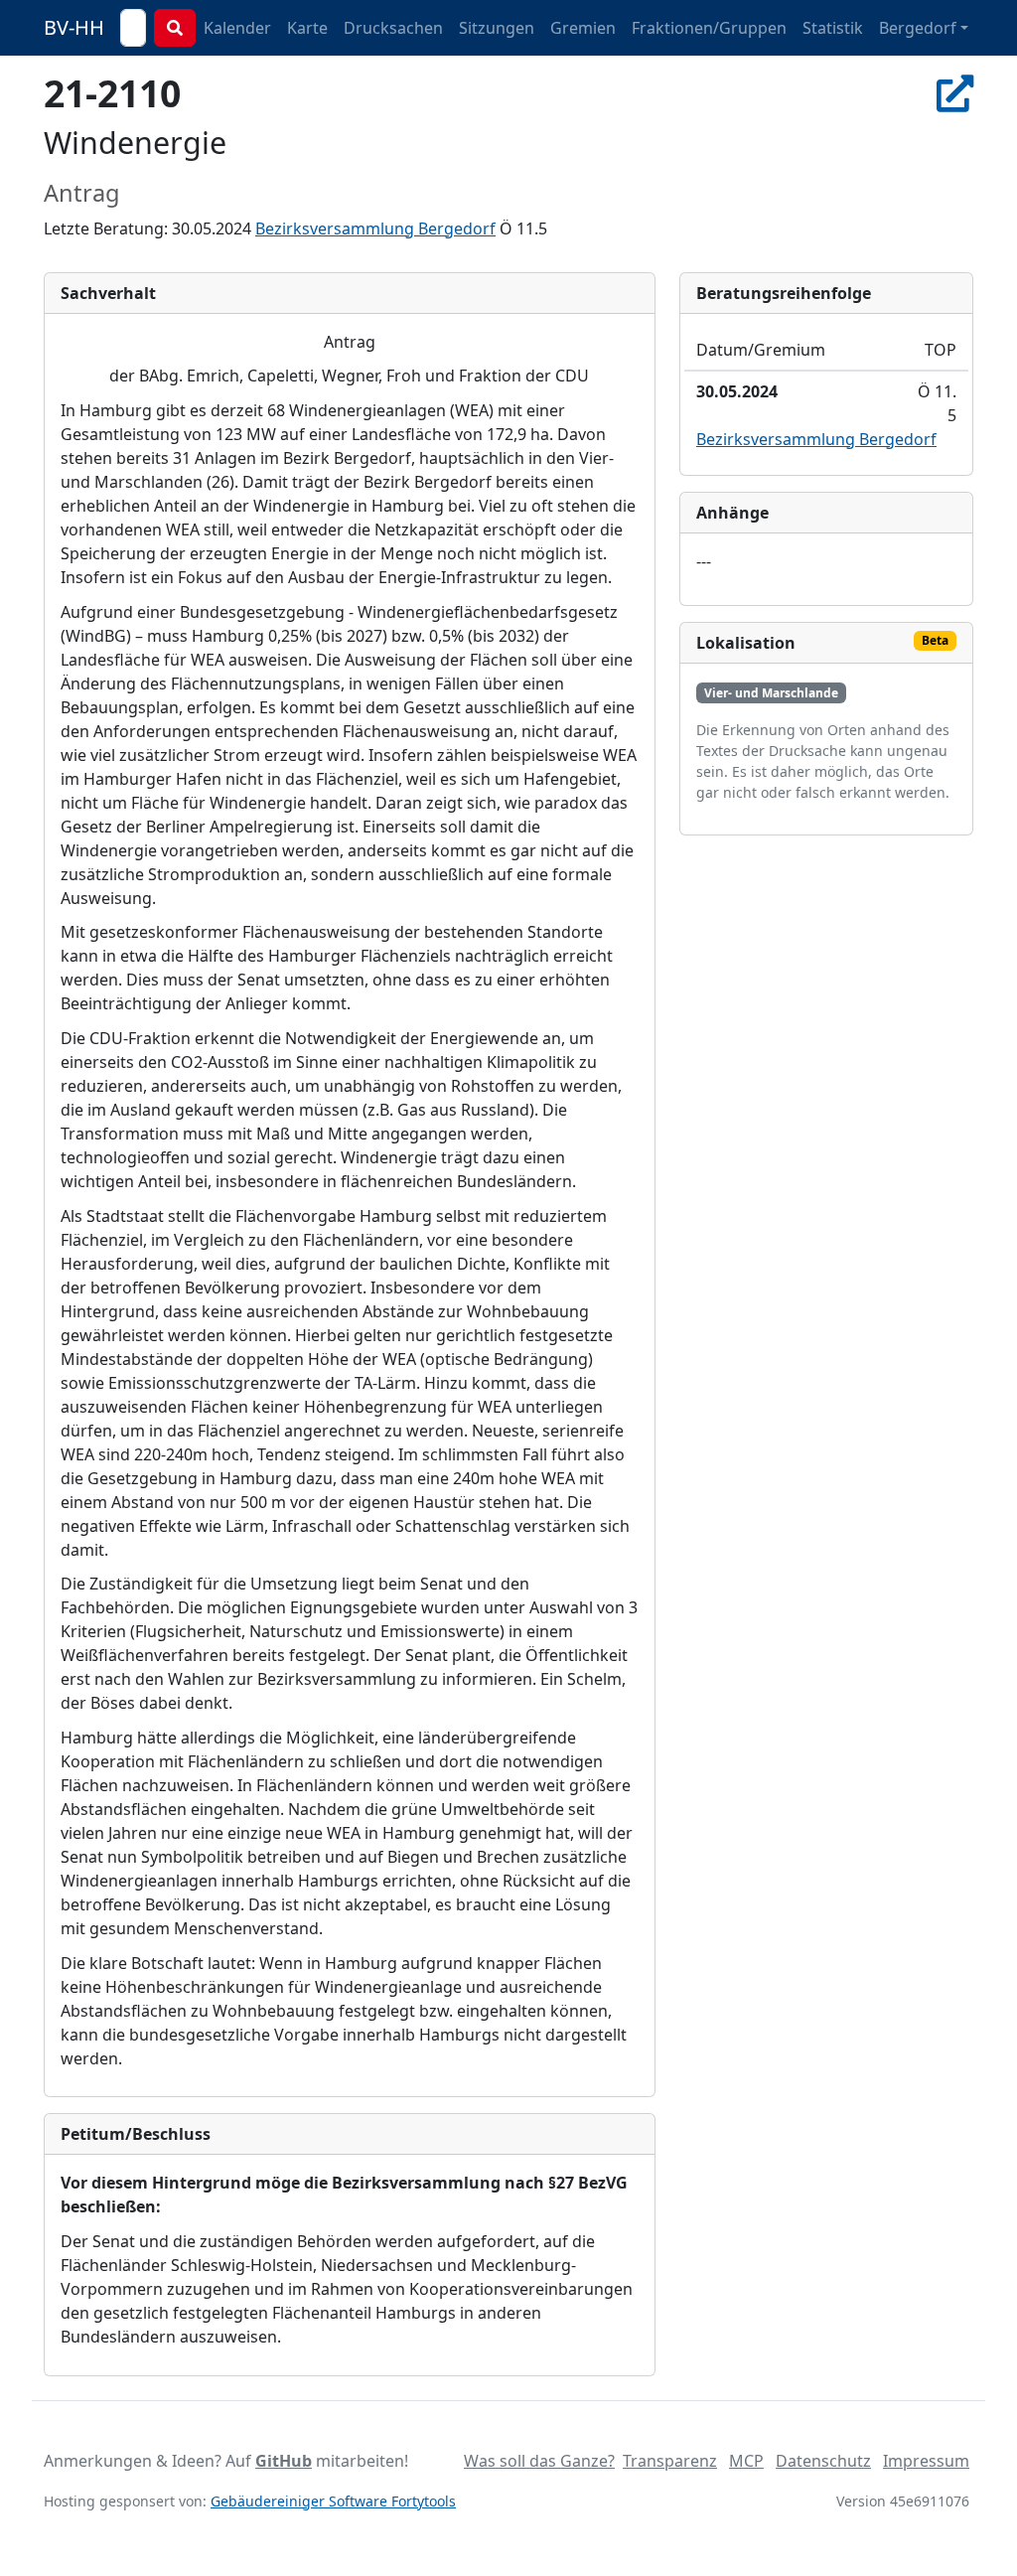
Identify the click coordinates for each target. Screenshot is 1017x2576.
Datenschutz (823, 2461)
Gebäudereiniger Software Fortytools (333, 2501)
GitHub (284, 2461)
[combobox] (133, 28)
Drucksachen (393, 28)
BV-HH (74, 27)
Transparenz (670, 2461)
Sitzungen (497, 28)
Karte (307, 28)
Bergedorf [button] (918, 28)
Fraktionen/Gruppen (709, 28)
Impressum (926, 2461)
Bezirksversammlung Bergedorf (375, 228)
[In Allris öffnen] (955, 93)
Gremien (583, 28)
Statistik (833, 28)
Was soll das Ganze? (539, 2461)
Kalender (237, 28)
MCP (746, 2461)
